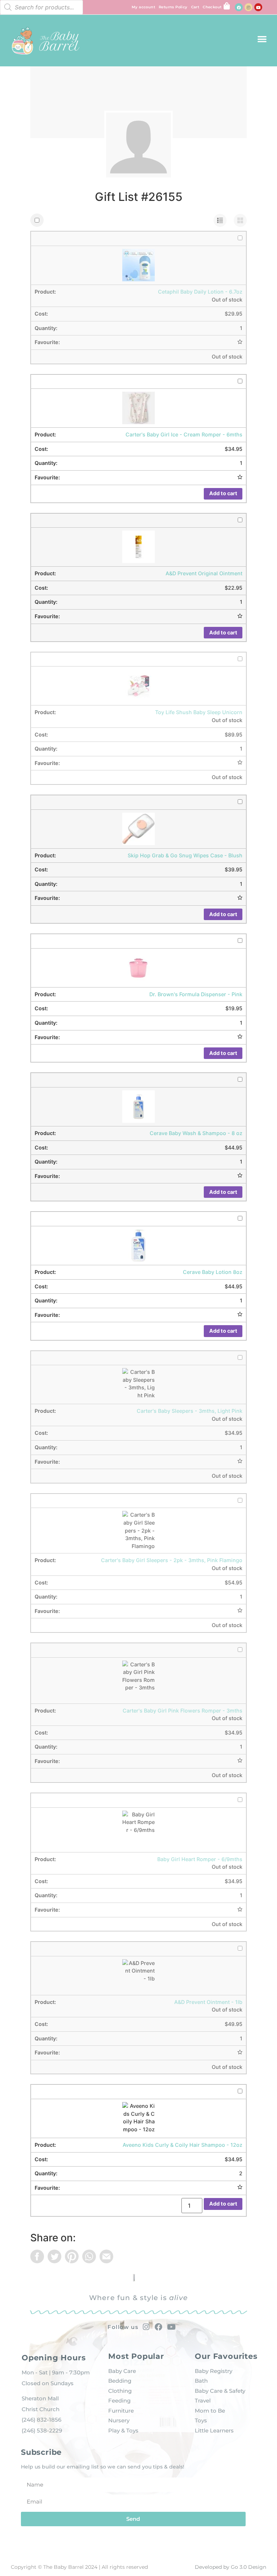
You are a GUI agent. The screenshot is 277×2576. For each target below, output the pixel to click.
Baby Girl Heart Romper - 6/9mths (200, 1859)
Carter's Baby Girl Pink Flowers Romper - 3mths (183, 1711)
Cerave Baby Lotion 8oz (213, 1272)
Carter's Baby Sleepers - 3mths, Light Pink (190, 1411)
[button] (262, 39)
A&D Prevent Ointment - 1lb (208, 2002)
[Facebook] (239, 7)
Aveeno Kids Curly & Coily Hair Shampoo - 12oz (183, 2145)
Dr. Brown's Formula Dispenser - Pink (196, 994)
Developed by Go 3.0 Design (230, 2567)
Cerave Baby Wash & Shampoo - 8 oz (196, 1133)
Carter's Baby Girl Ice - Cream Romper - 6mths (184, 434)
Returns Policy (173, 7)
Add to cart (223, 493)
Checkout (212, 7)
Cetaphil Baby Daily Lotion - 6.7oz (200, 292)
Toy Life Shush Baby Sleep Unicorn (199, 712)
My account (143, 7)
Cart (195, 7)
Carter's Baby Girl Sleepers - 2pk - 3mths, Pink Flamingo (172, 1560)
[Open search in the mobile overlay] (41, 7)
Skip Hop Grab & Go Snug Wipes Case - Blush (185, 855)
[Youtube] (258, 7)
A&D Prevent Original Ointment (204, 573)
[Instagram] (249, 7)
